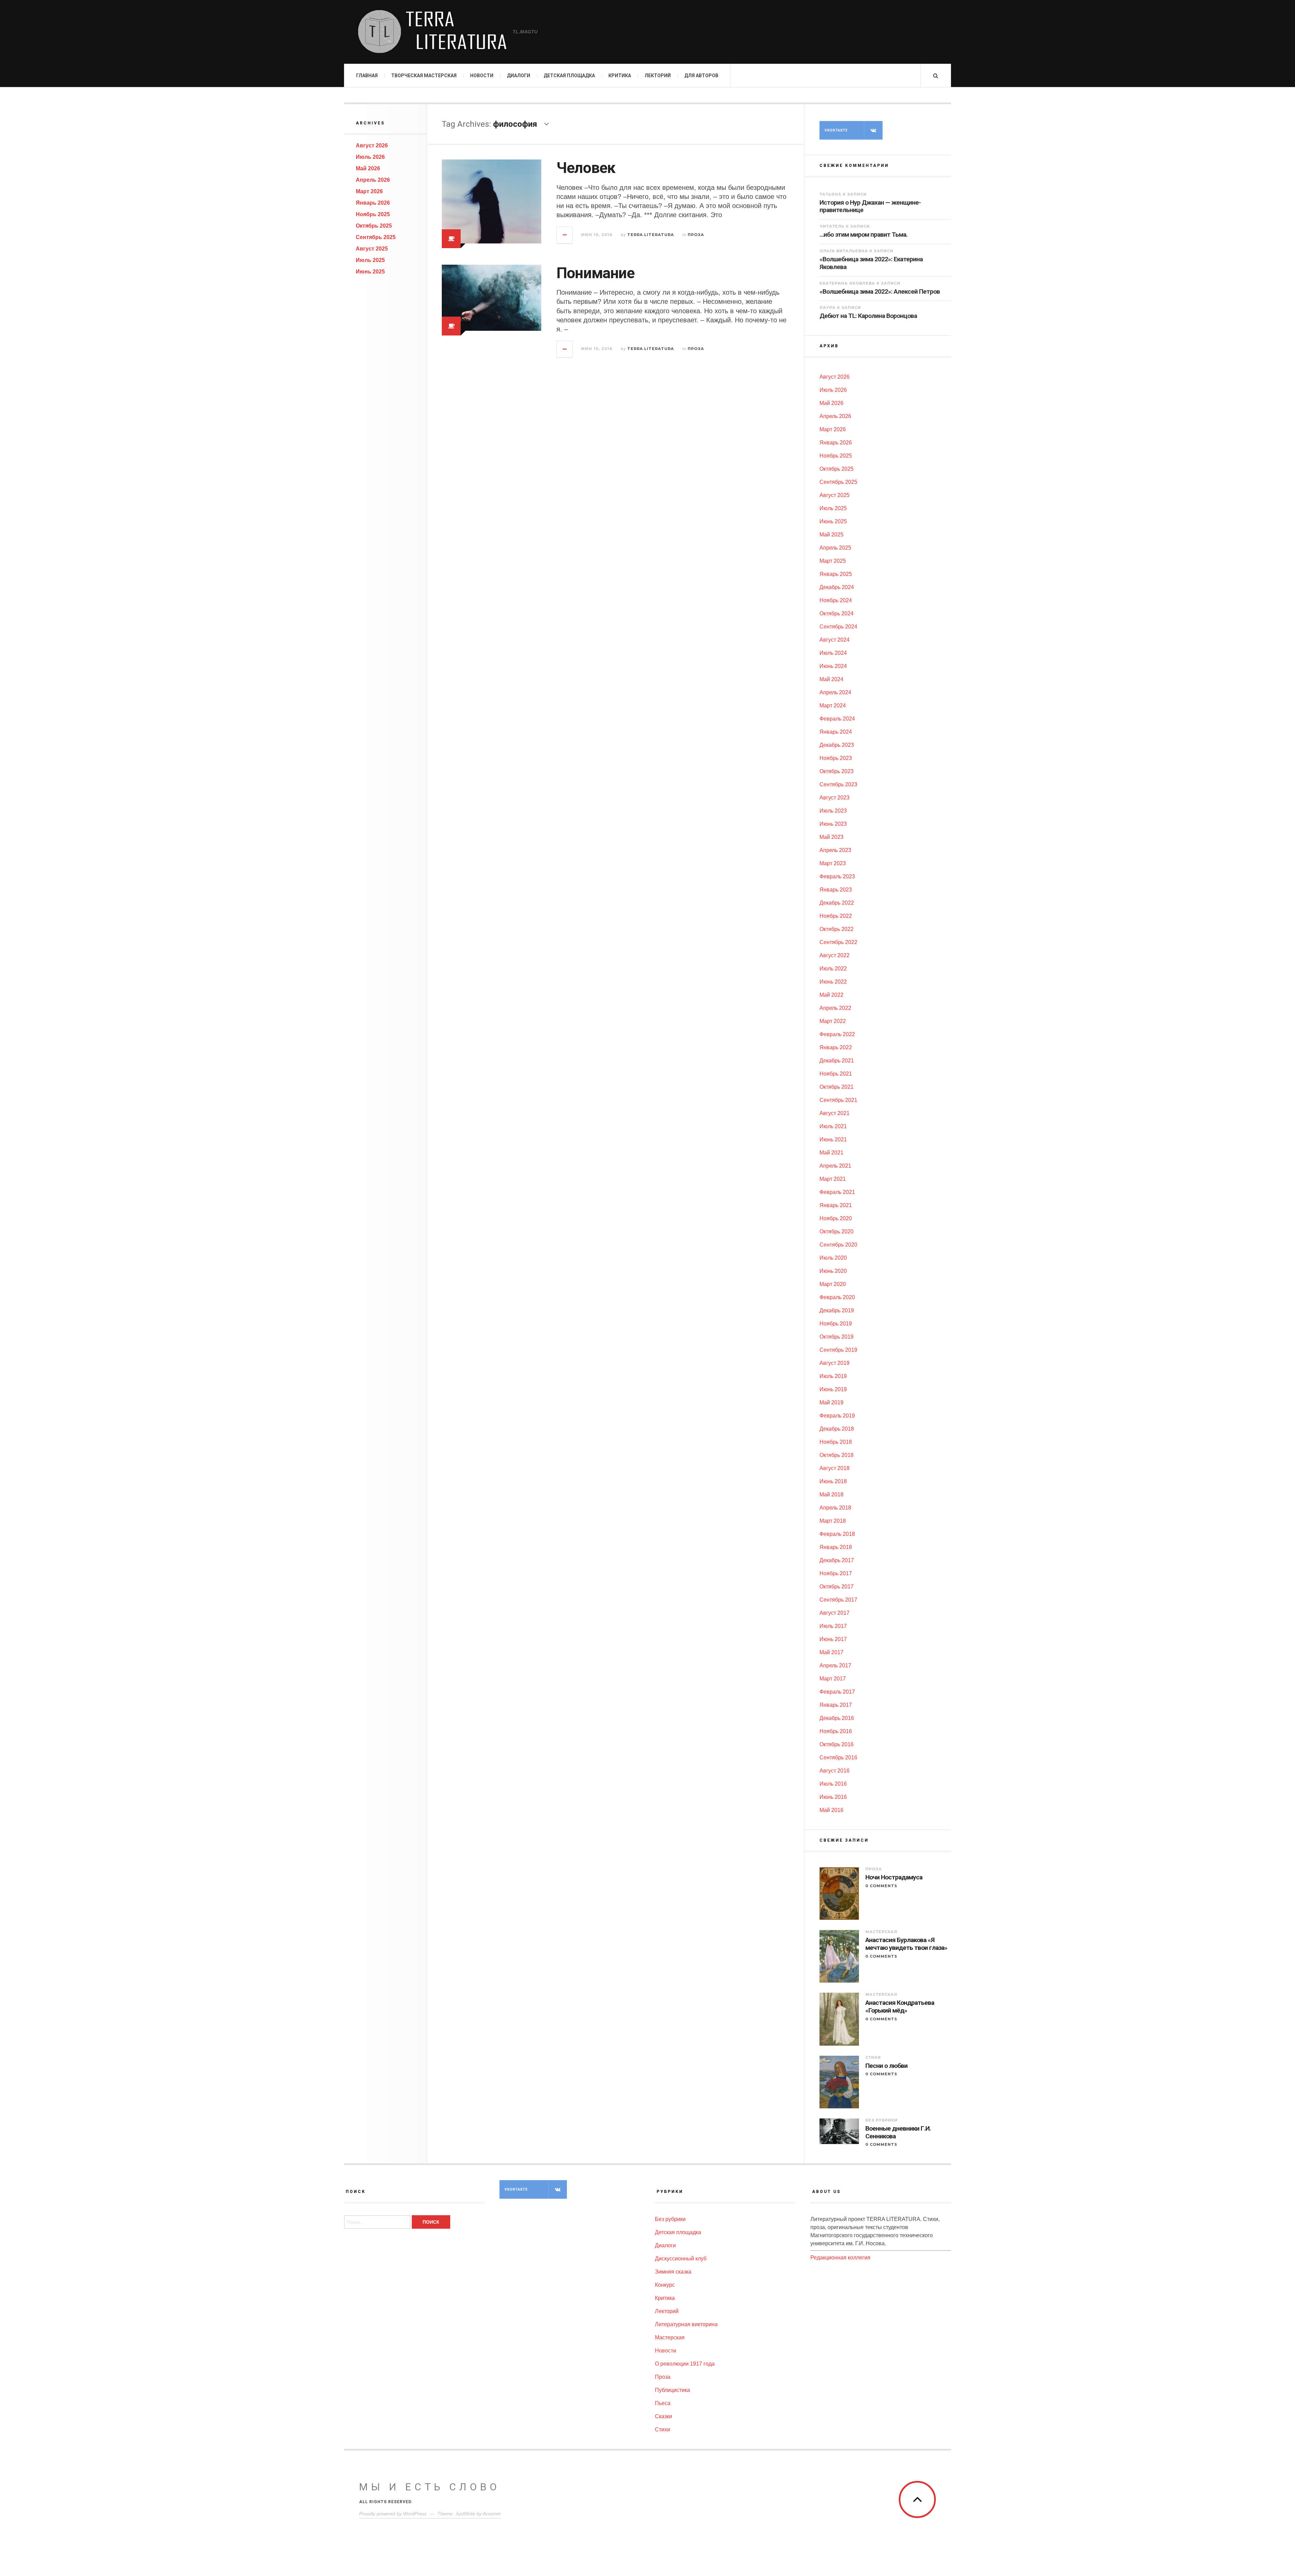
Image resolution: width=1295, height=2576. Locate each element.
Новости (482, 76)
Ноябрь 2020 (836, 1218)
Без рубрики (882, 2120)
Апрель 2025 (835, 548)
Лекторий (658, 76)
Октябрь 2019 (837, 1337)
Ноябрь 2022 (836, 916)
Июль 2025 (370, 260)
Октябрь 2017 (837, 1587)
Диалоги (519, 76)
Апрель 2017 (835, 1665)
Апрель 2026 (373, 180)
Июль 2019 (833, 1376)
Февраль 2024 (837, 719)
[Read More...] (565, 235)
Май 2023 (831, 837)
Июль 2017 (833, 1626)
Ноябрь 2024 (836, 600)
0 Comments (881, 1886)
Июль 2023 (833, 811)
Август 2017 (834, 1613)
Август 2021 (834, 1113)
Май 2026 (368, 168)
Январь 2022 (836, 1047)
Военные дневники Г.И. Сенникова (898, 2132)
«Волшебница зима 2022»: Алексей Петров (880, 291)
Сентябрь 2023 (838, 784)
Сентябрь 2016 (838, 1758)
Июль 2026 (370, 157)
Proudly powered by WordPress (393, 2514)
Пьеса (663, 2403)
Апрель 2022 (835, 1008)
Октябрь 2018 (837, 1455)
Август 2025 (372, 249)
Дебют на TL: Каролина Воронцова (868, 316)
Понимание (595, 273)
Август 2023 (834, 798)
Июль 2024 (833, 653)
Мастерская (881, 1932)
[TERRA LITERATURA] (432, 32)
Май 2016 (831, 1810)
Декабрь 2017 (837, 1560)
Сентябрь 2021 (838, 1100)
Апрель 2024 (835, 692)
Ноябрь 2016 (836, 1731)
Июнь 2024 (833, 666)
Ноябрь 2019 (836, 1324)
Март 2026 (369, 191)
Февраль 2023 (837, 876)
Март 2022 (833, 1021)
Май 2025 (831, 535)
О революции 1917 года (685, 2364)
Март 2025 (833, 561)
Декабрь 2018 (837, 1429)
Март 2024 (833, 706)
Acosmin (492, 2514)
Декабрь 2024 (837, 587)
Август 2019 (834, 1363)
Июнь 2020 (833, 1271)
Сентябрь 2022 (838, 942)
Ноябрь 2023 (836, 758)
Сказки (664, 2416)
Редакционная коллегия (840, 2258)
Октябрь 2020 (837, 1232)
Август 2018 (834, 1468)
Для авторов (701, 76)
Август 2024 (834, 640)
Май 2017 (831, 1652)
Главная (367, 76)
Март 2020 (833, 1284)
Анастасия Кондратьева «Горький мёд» (900, 2007)
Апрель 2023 (835, 850)
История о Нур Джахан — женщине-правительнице (870, 206)
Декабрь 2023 (837, 745)
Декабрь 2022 (837, 903)
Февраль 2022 (837, 1034)
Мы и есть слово (430, 2487)
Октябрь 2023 (837, 771)
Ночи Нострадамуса (894, 1877)
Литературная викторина (686, 2324)
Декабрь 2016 (837, 1718)
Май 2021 (831, 1153)
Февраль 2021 (837, 1192)
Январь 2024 (836, 732)
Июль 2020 (833, 1258)
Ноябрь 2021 (836, 1074)
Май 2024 (831, 679)
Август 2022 (834, 955)
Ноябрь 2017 (836, 1573)
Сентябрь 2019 (838, 1350)
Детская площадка (569, 76)
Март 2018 (833, 1521)
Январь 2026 (373, 203)
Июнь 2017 (833, 1639)
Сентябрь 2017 (838, 1600)
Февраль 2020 (837, 1297)
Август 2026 (372, 145)
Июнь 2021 (833, 1139)
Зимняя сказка (673, 2272)
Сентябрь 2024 (838, 627)
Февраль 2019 (837, 1416)
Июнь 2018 (833, 1481)
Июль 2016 (833, 1784)
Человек (586, 168)
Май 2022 (831, 995)
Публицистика (672, 2390)
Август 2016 (834, 1771)
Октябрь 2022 (837, 929)
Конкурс (665, 2285)
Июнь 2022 (833, 982)
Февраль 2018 (837, 1534)
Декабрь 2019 (837, 1310)
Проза (696, 235)
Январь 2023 (836, 890)
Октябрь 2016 (837, 1744)
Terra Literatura (651, 235)
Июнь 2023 (833, 824)
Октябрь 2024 (837, 613)
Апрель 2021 (835, 1166)
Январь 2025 (836, 574)
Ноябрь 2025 (373, 214)
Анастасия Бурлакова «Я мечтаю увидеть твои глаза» (906, 1944)
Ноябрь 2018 (836, 1442)
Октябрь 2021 (837, 1087)
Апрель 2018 (835, 1508)
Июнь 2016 (833, 1797)
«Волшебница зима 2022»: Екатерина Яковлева (871, 263)
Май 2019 (831, 1402)
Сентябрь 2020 (838, 1245)
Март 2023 (833, 863)
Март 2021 (833, 1179)
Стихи (873, 2057)
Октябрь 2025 (374, 226)
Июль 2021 (833, 1126)
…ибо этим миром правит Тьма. (864, 235)
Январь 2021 (836, 1205)
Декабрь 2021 (837, 1061)
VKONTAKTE (836, 130)
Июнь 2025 (370, 272)
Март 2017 (833, 1679)
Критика (620, 76)
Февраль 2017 (837, 1692)
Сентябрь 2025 (376, 237)
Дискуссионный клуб (681, 2259)
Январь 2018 (836, 1547)
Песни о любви (886, 2066)
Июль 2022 (833, 969)
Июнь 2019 (833, 1389)
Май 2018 (831, 1495)
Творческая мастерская (424, 76)
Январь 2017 (836, 1705)
